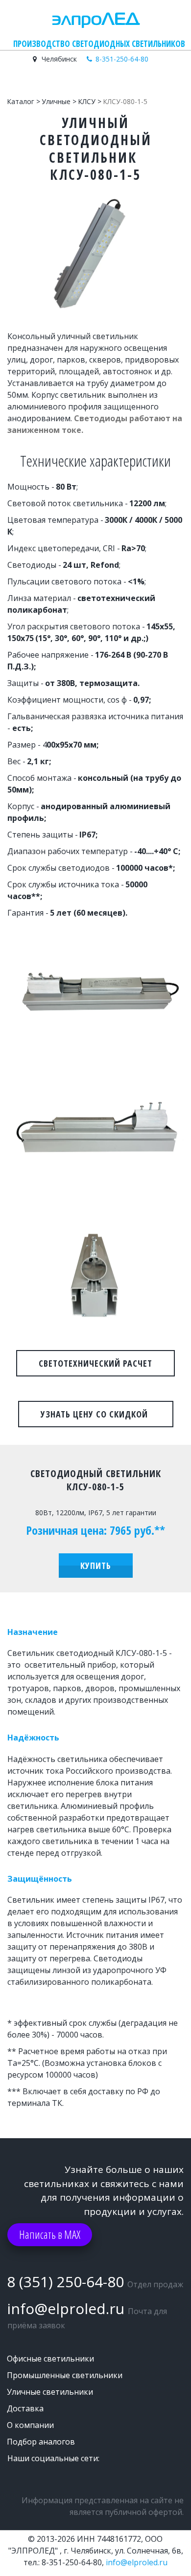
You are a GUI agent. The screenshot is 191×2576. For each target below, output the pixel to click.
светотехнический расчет (95, 1363)
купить (96, 1566)
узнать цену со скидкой (96, 1414)
